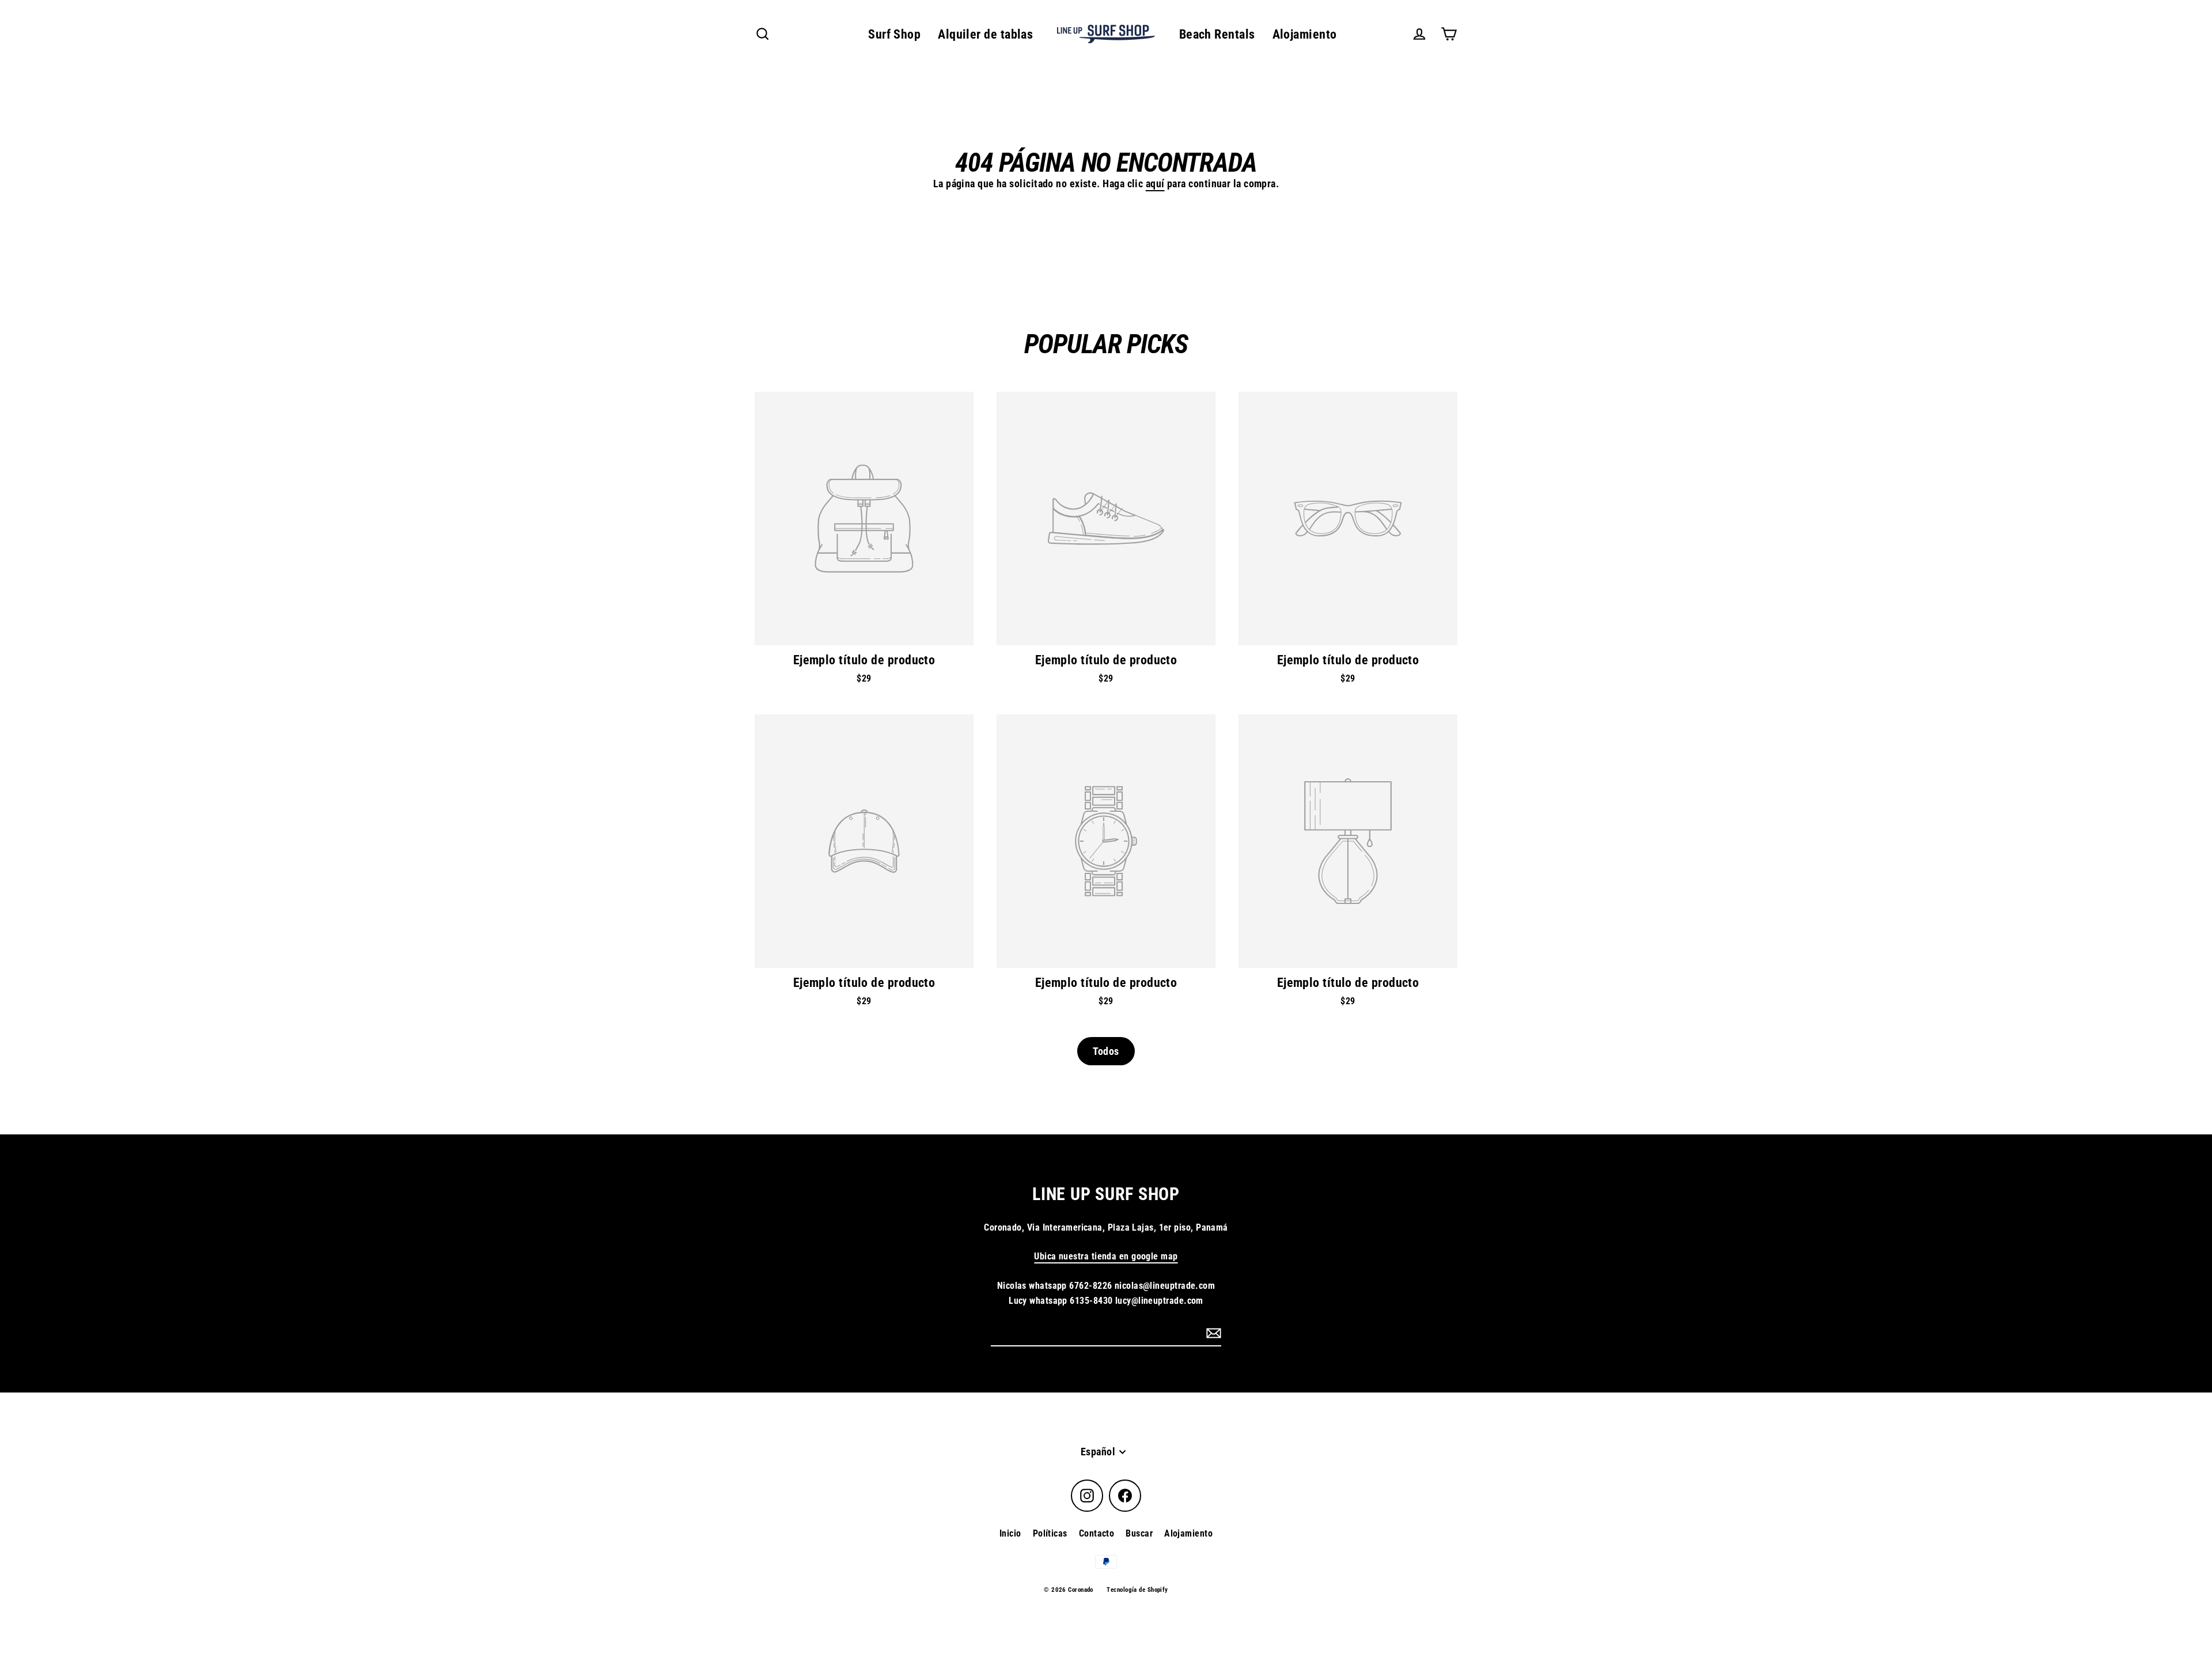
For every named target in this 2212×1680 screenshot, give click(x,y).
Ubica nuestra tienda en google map (1106, 1256)
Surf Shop (894, 34)
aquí (1155, 183)
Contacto (1097, 1533)
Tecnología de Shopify (1137, 1590)
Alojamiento (1305, 34)
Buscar (1139, 1533)
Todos (1106, 1051)
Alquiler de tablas (985, 34)
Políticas (1050, 1533)
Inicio (1010, 1533)
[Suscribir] (1212, 1333)
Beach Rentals (1217, 34)
